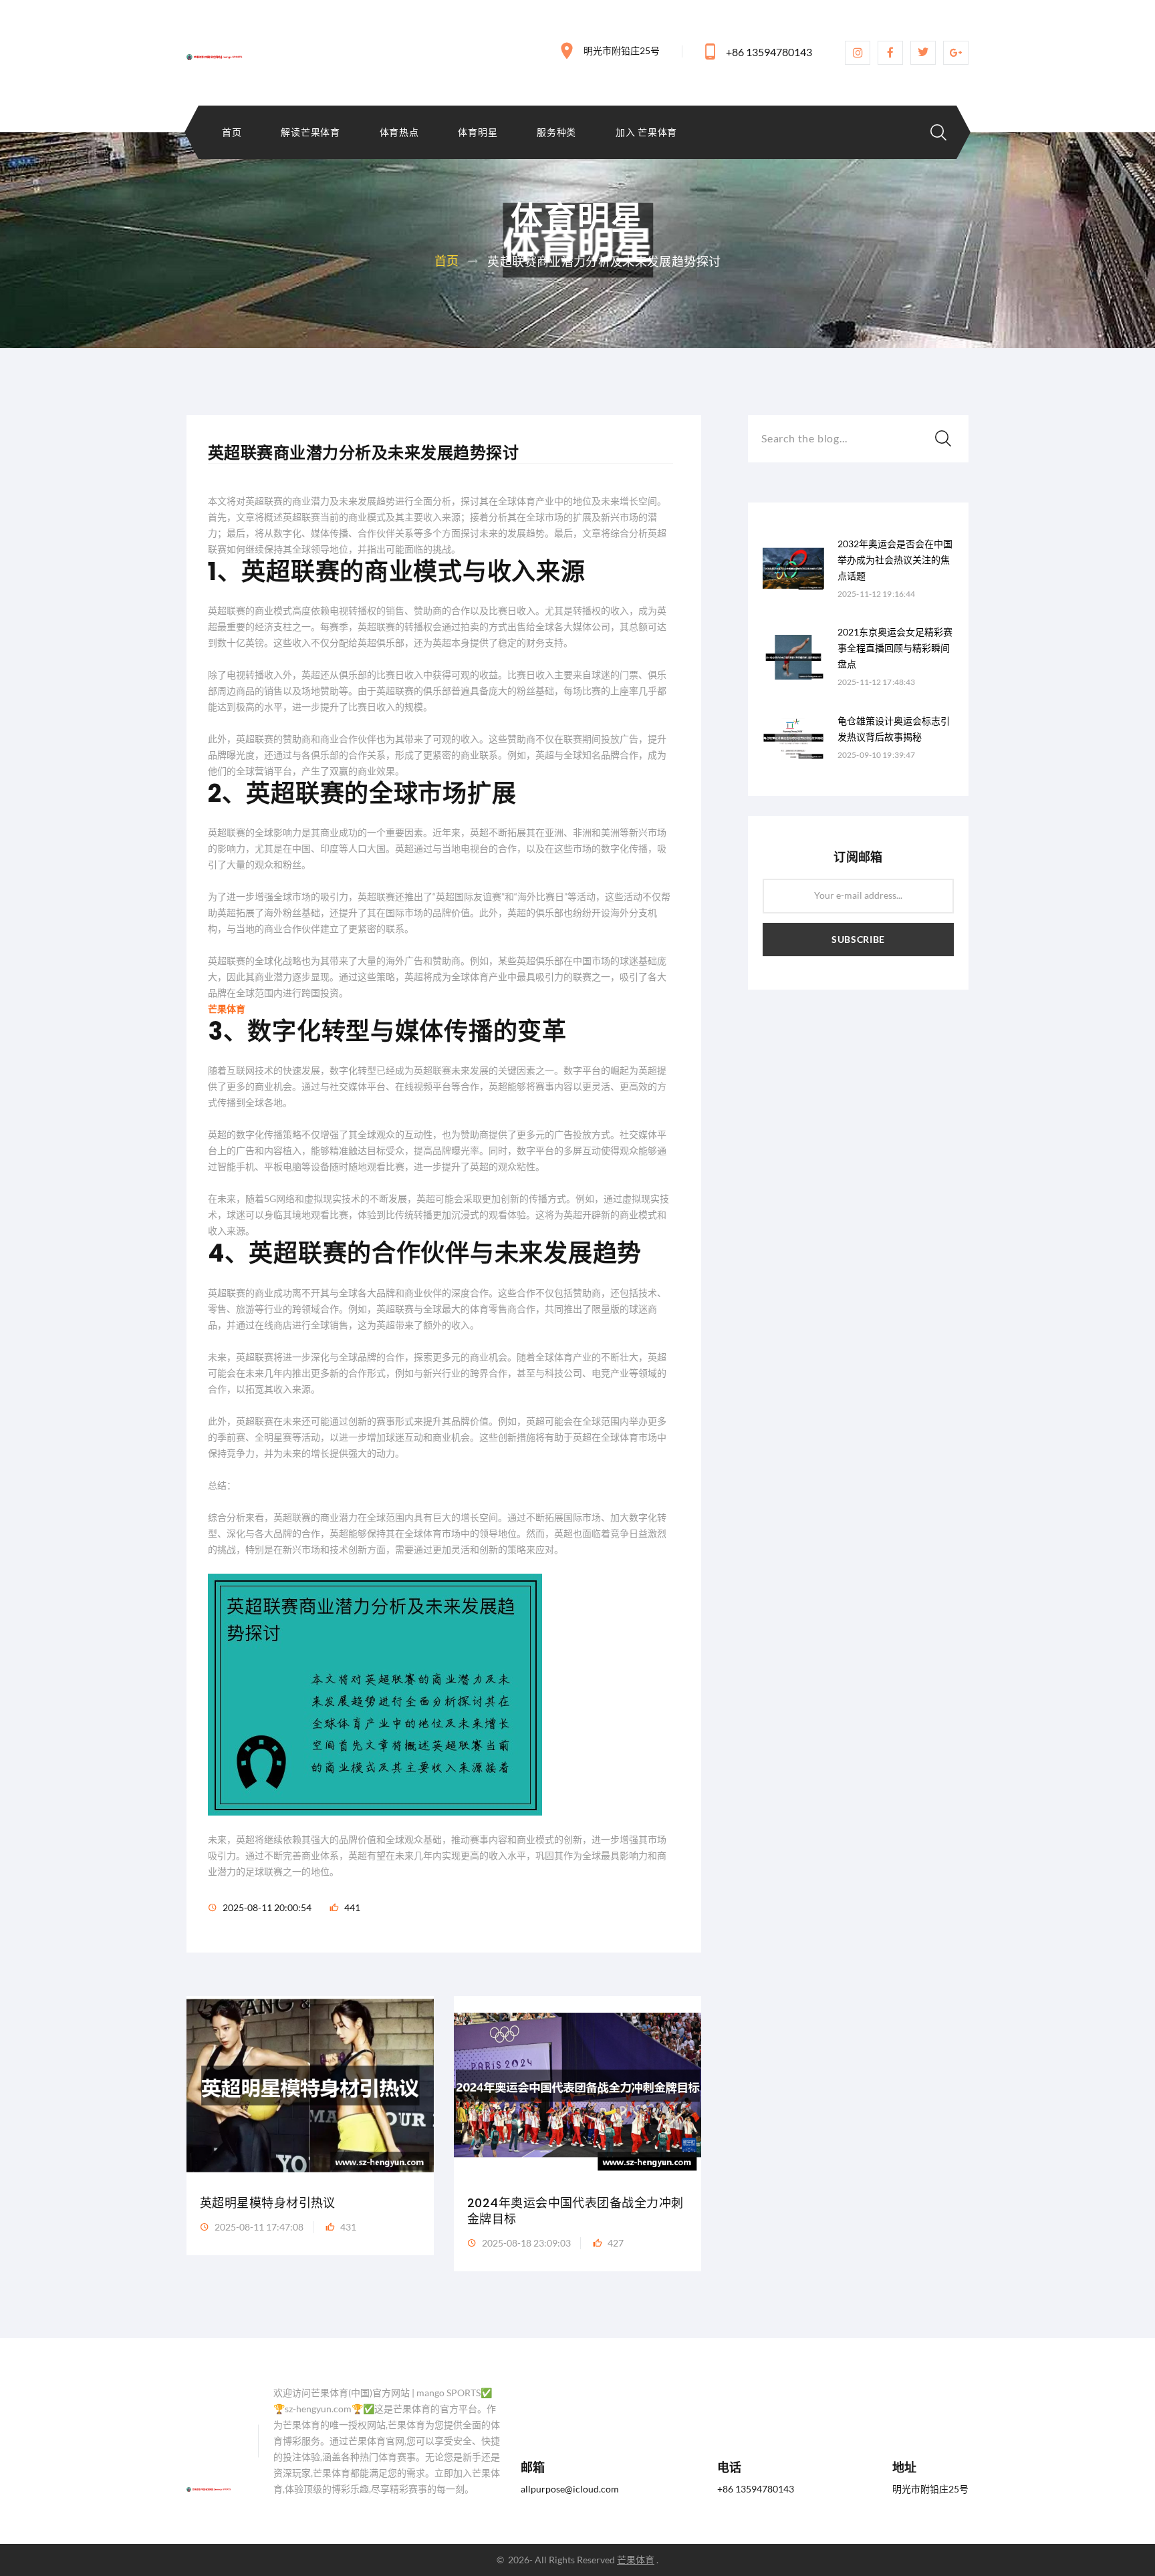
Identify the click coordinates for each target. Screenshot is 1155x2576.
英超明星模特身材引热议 (268, 2203)
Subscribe (858, 939)
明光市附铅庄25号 (622, 50)
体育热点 (399, 132)
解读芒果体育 (310, 132)
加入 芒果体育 (646, 132)
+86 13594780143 (769, 52)
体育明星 (478, 132)
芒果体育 (636, 2560)
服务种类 (556, 132)
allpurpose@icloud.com (570, 2489)
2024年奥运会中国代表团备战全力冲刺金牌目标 (575, 2211)
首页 (232, 132)
